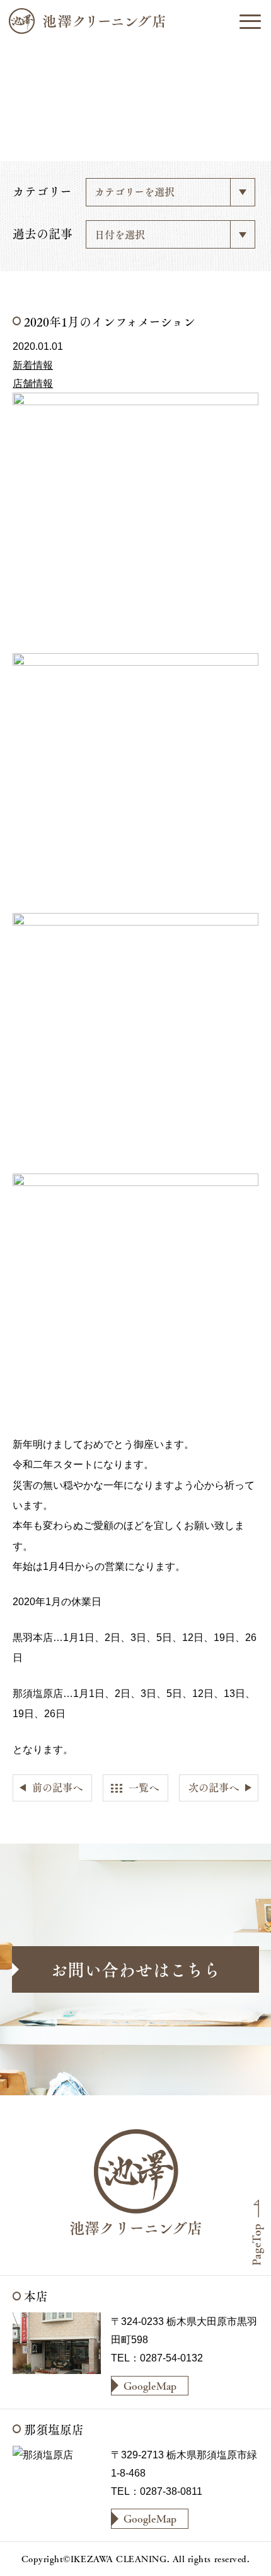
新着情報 (33, 365)
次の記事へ (214, 1787)
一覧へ (144, 1787)
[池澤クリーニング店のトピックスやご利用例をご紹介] (135, 21)
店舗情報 (33, 383)
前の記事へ (57, 1787)
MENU (250, 21)
